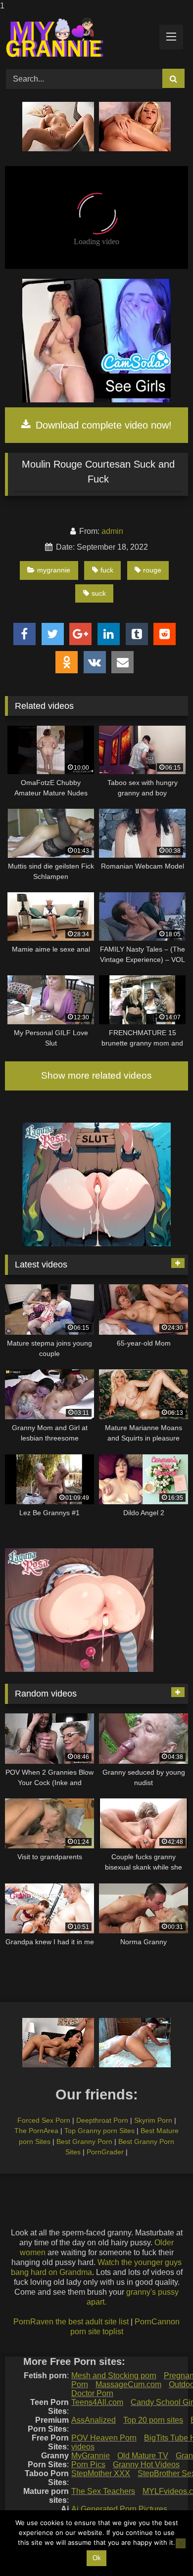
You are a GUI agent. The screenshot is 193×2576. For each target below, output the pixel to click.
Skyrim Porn (153, 2120)
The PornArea (36, 2131)
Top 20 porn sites (153, 2420)
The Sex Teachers (103, 2491)
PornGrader (105, 2152)
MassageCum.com (128, 2384)
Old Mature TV (143, 2456)
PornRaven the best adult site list (71, 2322)
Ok (97, 2558)
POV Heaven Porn (104, 2438)
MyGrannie (91, 2456)
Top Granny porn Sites (99, 2131)
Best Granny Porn (84, 2141)
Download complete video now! (102, 425)
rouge (152, 570)
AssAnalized (94, 2420)
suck (99, 593)
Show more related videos (96, 1075)
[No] (181, 2543)
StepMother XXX (101, 2473)
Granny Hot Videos (146, 2465)
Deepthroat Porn (102, 2120)
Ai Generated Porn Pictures (119, 2509)
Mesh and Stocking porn (114, 2376)
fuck (107, 570)
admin (112, 531)
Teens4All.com (97, 2402)
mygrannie (54, 570)
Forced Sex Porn (44, 2120)
